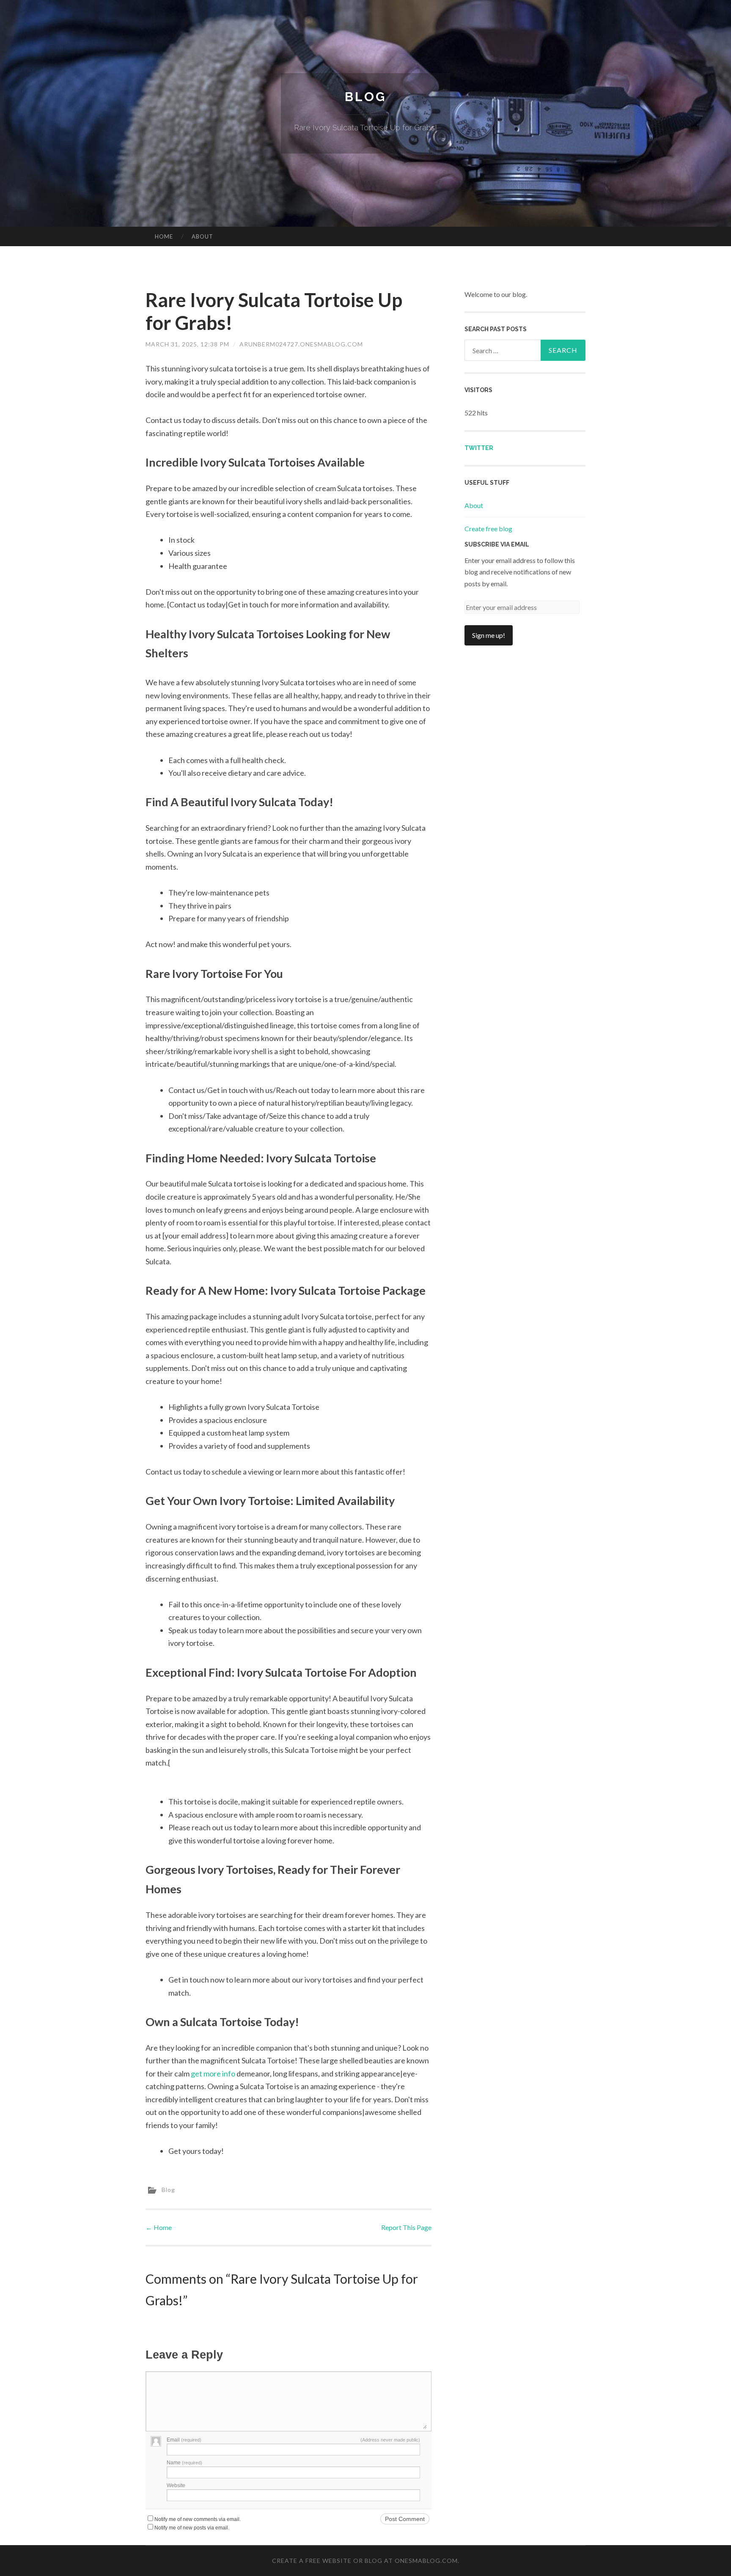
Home (164, 236)
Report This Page (406, 2227)
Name (184, 2463)
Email (184, 2440)
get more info (213, 2073)
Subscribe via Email (497, 544)
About (202, 236)
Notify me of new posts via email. (192, 2528)
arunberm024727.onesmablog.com (301, 344)
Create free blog (488, 529)
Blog (365, 97)
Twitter (479, 448)
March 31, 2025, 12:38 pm (187, 344)
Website (176, 2485)
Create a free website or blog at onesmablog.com (365, 2561)
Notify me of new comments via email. (198, 2519)
